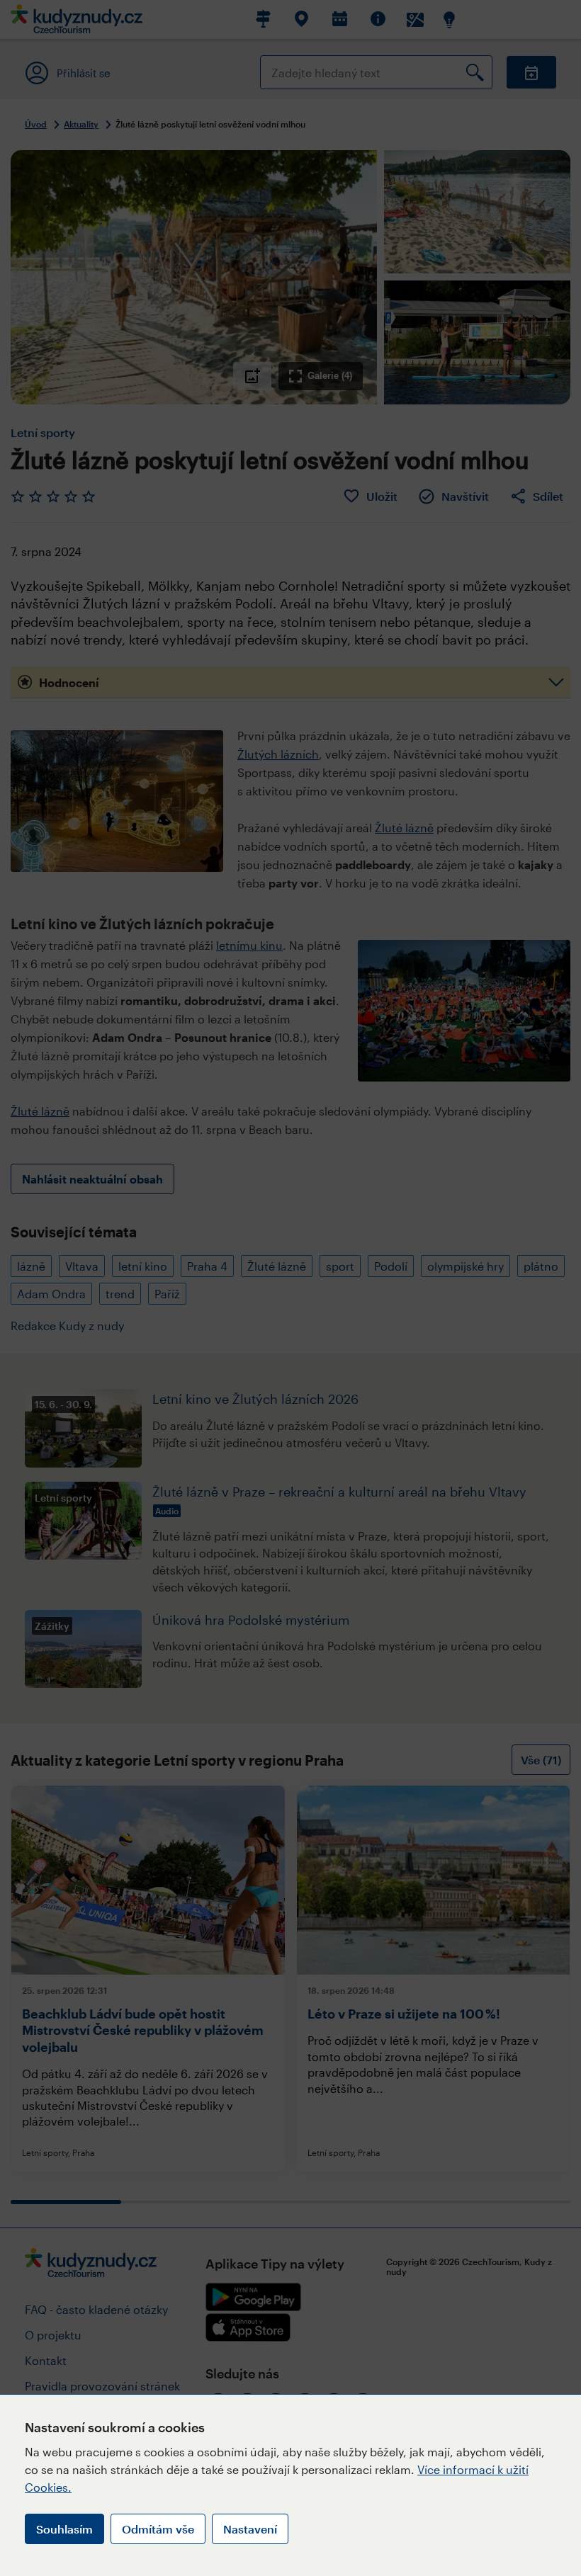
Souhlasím (64, 2529)
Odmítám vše (158, 2529)
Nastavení (250, 2529)
